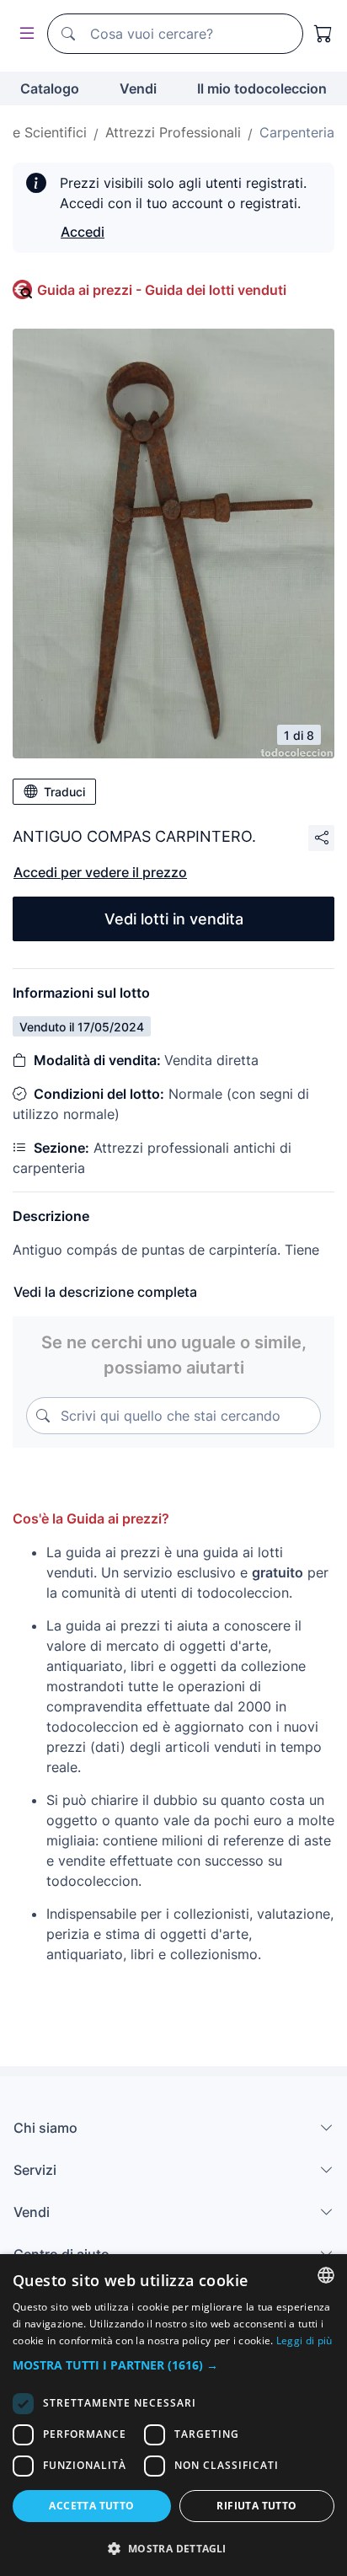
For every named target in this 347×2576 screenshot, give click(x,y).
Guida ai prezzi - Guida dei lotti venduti (162, 290)
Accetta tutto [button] (91, 2506)
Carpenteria (297, 132)
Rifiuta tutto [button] (256, 2506)
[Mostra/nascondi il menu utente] (24, 34)
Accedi (83, 232)
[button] (173, 2365)
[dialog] (173, 2415)
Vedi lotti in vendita (174, 919)
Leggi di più (304, 2340)
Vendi (138, 88)
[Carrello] (323, 34)
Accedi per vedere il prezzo (100, 872)
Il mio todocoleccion (262, 88)
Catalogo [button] (50, 88)
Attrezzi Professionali (173, 132)
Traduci (64, 792)
